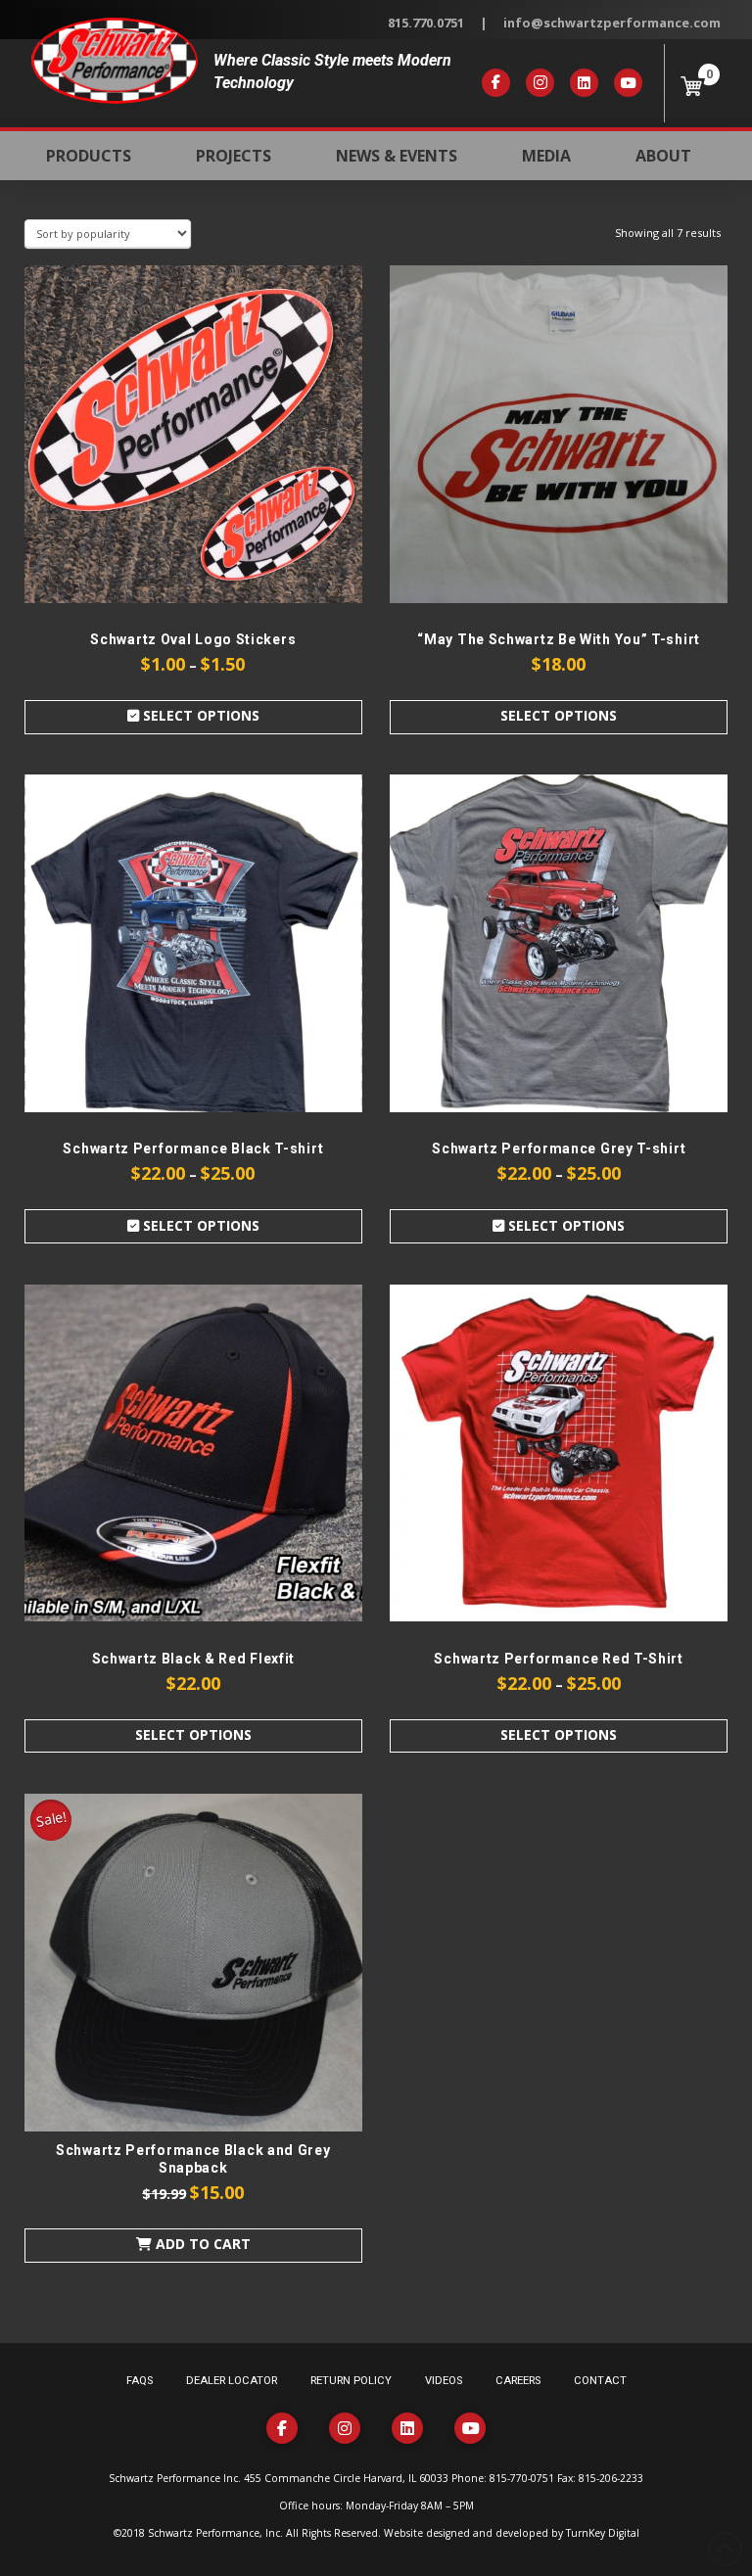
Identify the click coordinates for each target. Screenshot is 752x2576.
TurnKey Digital (603, 2533)
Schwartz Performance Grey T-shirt (559, 1148)
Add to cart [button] (201, 2244)
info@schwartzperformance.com (612, 23)
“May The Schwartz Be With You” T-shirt (559, 639)
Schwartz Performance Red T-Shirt (558, 1659)
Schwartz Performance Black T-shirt (193, 1148)
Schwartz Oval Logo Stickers (193, 639)
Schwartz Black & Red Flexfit (194, 1659)
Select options (199, 715)
